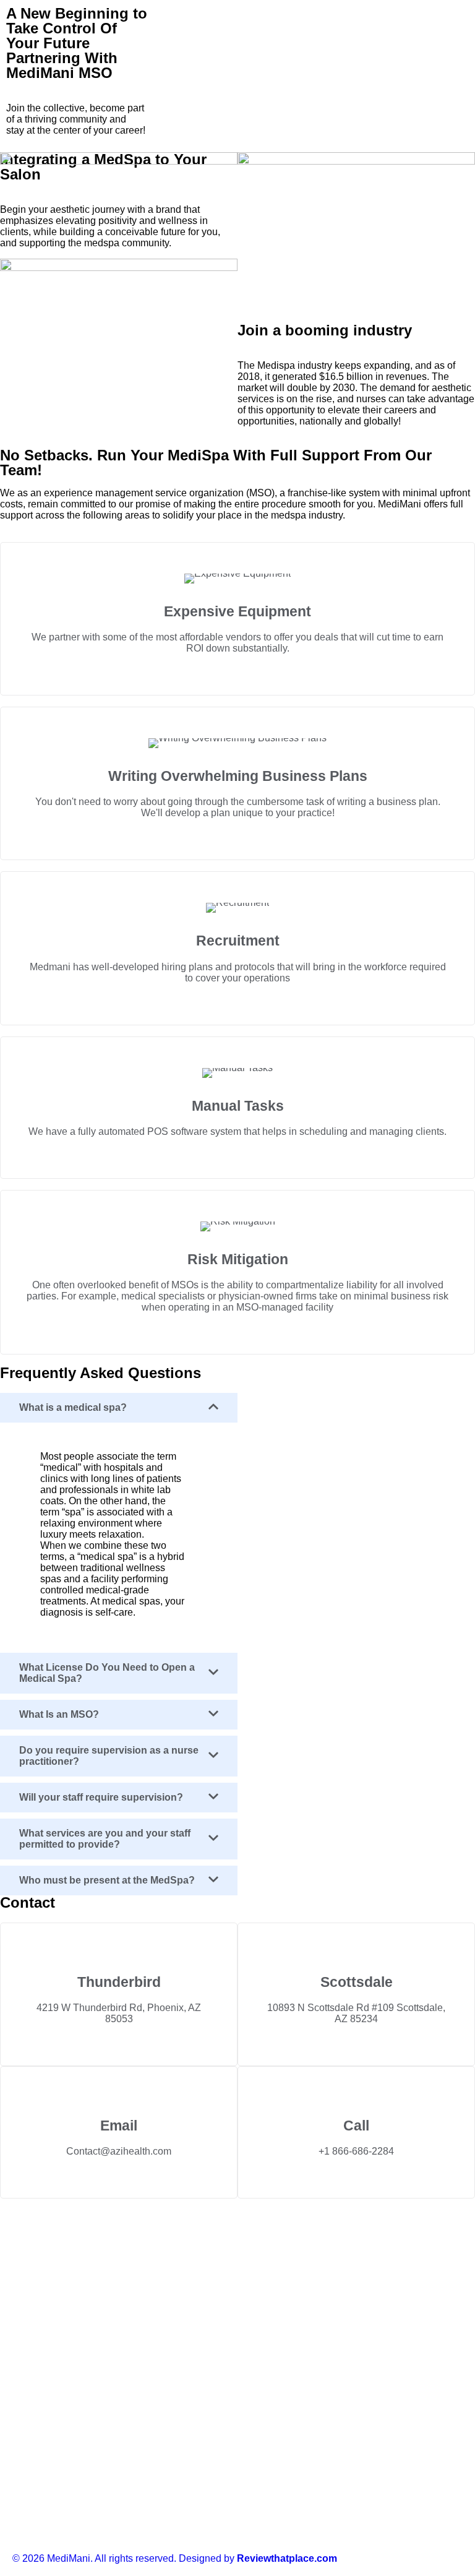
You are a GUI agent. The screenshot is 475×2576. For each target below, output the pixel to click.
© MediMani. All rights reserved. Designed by (175, 2558)
